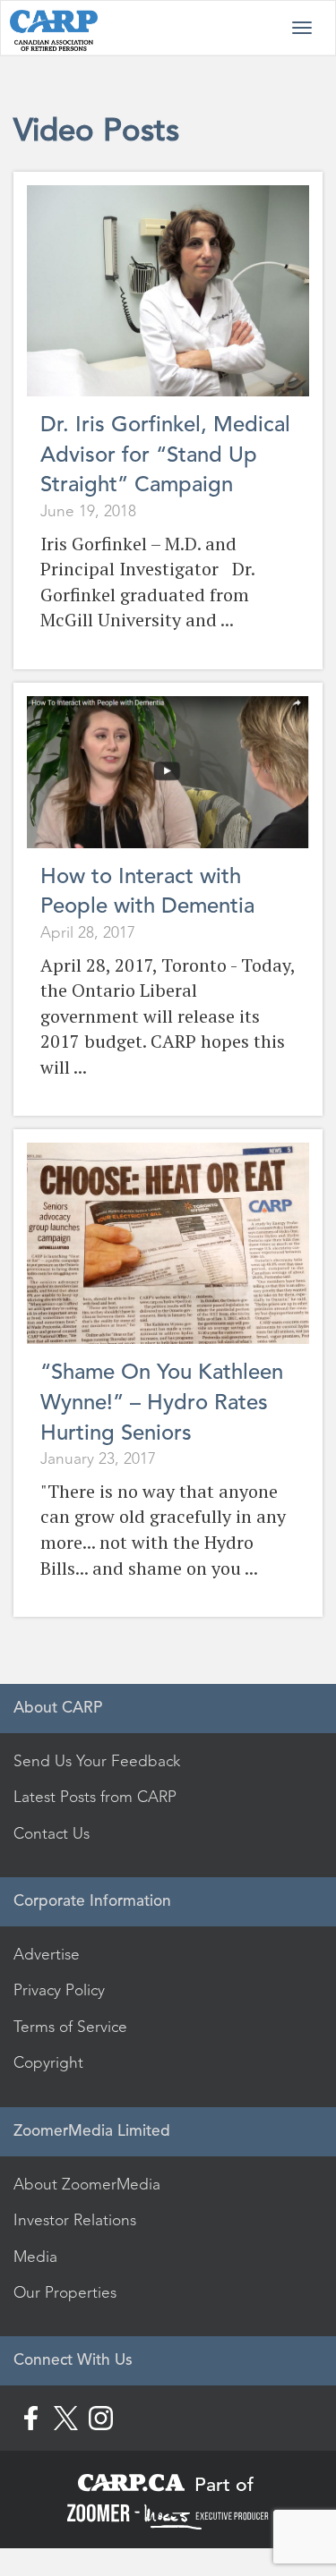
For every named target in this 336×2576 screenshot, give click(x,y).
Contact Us (52, 1833)
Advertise (47, 1954)
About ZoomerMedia (87, 2184)
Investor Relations (75, 2220)
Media (35, 2257)
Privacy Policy (59, 1990)
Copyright (48, 2062)
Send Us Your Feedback (97, 1761)
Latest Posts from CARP (95, 1797)
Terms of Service (70, 2027)
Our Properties (65, 2292)
